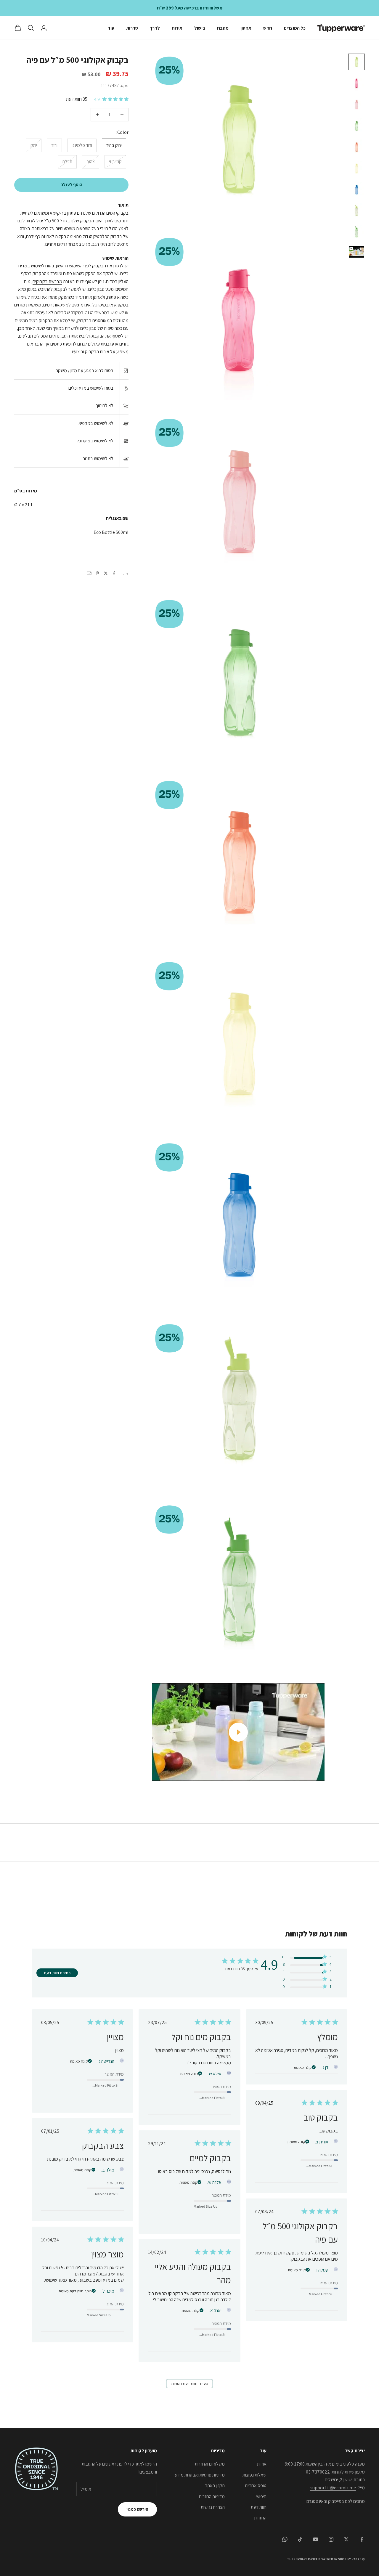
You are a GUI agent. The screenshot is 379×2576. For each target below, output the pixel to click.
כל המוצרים (295, 28)
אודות (262, 2464)
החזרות (260, 2518)
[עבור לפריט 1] (356, 62)
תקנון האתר (215, 2486)
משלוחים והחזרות (210, 2464)
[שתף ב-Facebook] (114, 573)
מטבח (223, 28)
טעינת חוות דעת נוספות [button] (190, 2384)
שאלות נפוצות (254, 2475)
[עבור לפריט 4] (356, 126)
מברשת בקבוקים (47, 281)
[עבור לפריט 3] (356, 105)
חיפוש (261, 2496)
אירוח (177, 28)
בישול (200, 28)
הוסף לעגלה (71, 185)
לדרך (155, 28)
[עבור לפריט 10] (356, 252)
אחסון (246, 28)
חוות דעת (259, 2507)
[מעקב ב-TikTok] (300, 2539)
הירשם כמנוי (137, 2509)
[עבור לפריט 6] (356, 168)
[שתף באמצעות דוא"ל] (89, 573)
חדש (268, 28)
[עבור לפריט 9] (356, 232)
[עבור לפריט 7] (356, 190)
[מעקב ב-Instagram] (331, 2539)
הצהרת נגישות (213, 2507)
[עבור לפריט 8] (356, 211)
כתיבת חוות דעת (57, 1973)
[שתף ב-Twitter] (106, 573)
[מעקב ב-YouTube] (316, 2539)
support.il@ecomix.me (333, 2488)
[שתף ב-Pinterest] (97, 573)
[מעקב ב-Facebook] (362, 2539)
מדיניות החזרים (212, 2496)
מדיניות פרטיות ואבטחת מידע (200, 2475)
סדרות (132, 28)
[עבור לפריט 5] (356, 147)
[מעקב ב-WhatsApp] (285, 2539)
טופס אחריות (256, 2486)
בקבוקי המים (117, 213)
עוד (111, 28)
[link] (306, 1988)
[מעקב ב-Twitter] (346, 2539)
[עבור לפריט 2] (356, 83)
